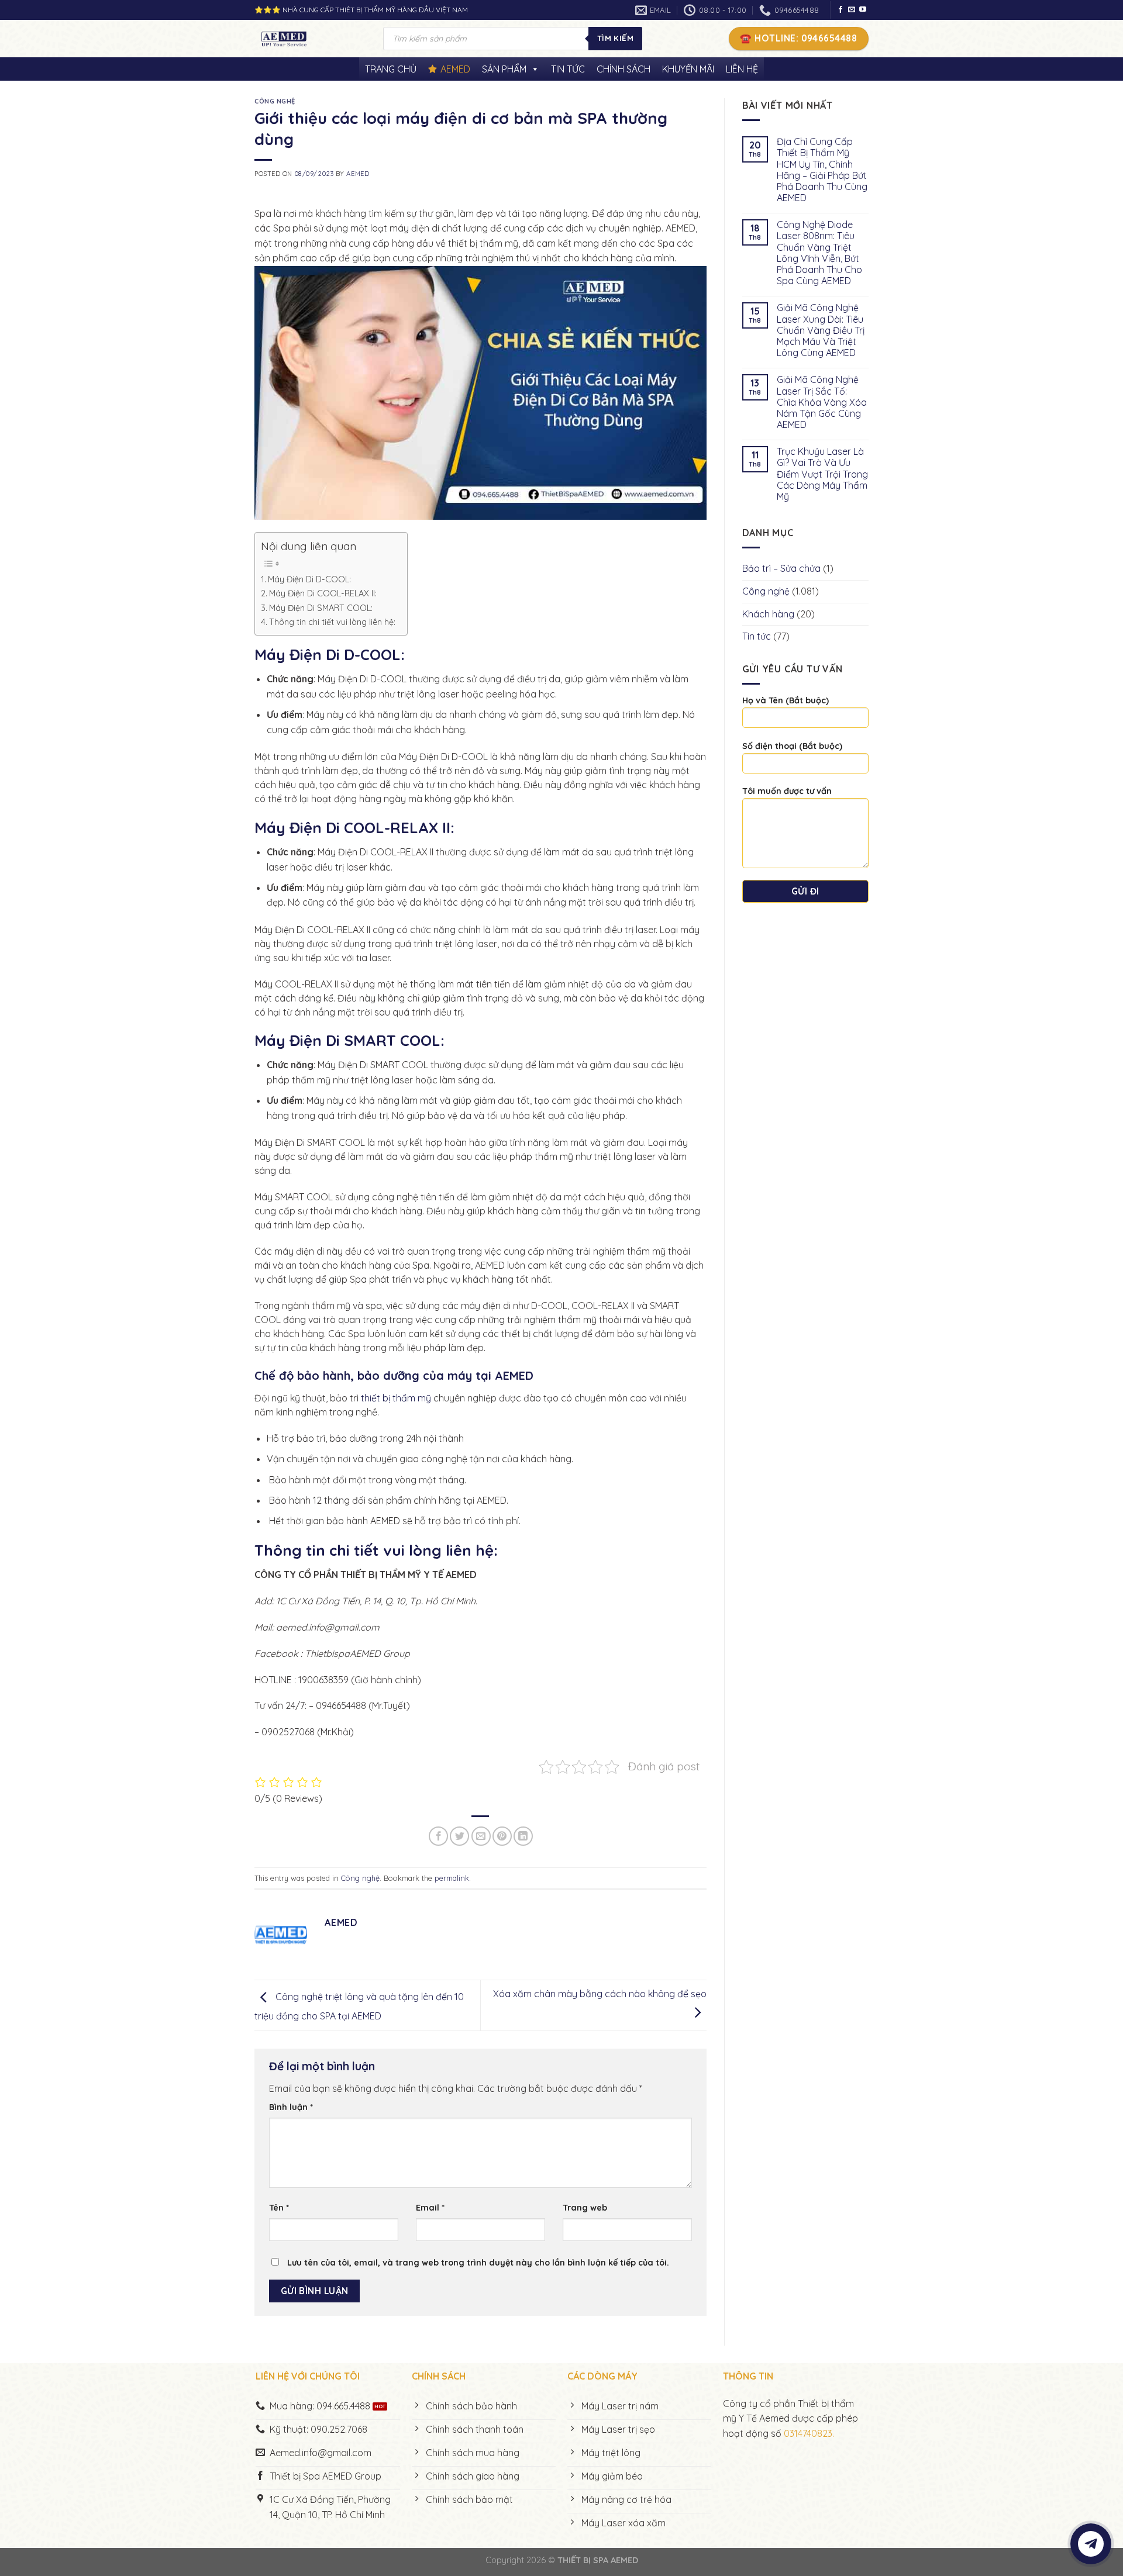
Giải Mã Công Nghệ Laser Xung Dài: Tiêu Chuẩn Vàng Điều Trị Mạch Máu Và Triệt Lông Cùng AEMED (821, 330)
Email (430, 2208)
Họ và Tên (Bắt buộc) (786, 700)
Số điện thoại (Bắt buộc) (792, 746)
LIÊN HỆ (742, 69)
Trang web (585, 2208)
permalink (452, 1878)
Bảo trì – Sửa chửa (781, 568)
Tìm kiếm (615, 38)
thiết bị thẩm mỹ (396, 1398)
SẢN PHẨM (504, 69)
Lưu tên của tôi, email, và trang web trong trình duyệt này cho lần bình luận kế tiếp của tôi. (478, 2263)
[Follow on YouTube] (863, 10)
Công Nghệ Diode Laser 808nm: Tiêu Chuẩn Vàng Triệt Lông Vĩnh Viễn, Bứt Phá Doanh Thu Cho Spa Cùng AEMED (819, 253)
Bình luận (291, 2107)
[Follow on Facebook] (840, 10)
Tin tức (757, 636)
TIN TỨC (568, 69)
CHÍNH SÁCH (623, 69)
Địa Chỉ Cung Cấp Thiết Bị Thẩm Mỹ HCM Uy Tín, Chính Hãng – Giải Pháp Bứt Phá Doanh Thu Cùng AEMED (822, 170)
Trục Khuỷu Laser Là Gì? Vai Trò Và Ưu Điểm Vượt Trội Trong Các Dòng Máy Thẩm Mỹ (822, 474)
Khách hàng (768, 614)
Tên (279, 2208)
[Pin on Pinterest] (502, 1836)
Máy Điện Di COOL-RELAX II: (323, 593)
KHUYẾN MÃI (688, 69)
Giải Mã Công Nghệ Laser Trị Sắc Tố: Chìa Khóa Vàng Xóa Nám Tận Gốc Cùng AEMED (822, 402)
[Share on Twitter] (459, 1836)
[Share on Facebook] (438, 1836)
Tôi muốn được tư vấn (787, 791)
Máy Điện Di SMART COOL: (321, 608)
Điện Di (317, 827)
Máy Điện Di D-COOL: (309, 579)
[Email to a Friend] (481, 1836)
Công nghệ (275, 101)
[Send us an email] (852, 10)
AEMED (455, 69)
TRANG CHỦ (391, 69)
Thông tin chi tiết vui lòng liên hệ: (332, 622)
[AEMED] (310, 39)
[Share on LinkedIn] (523, 1836)
